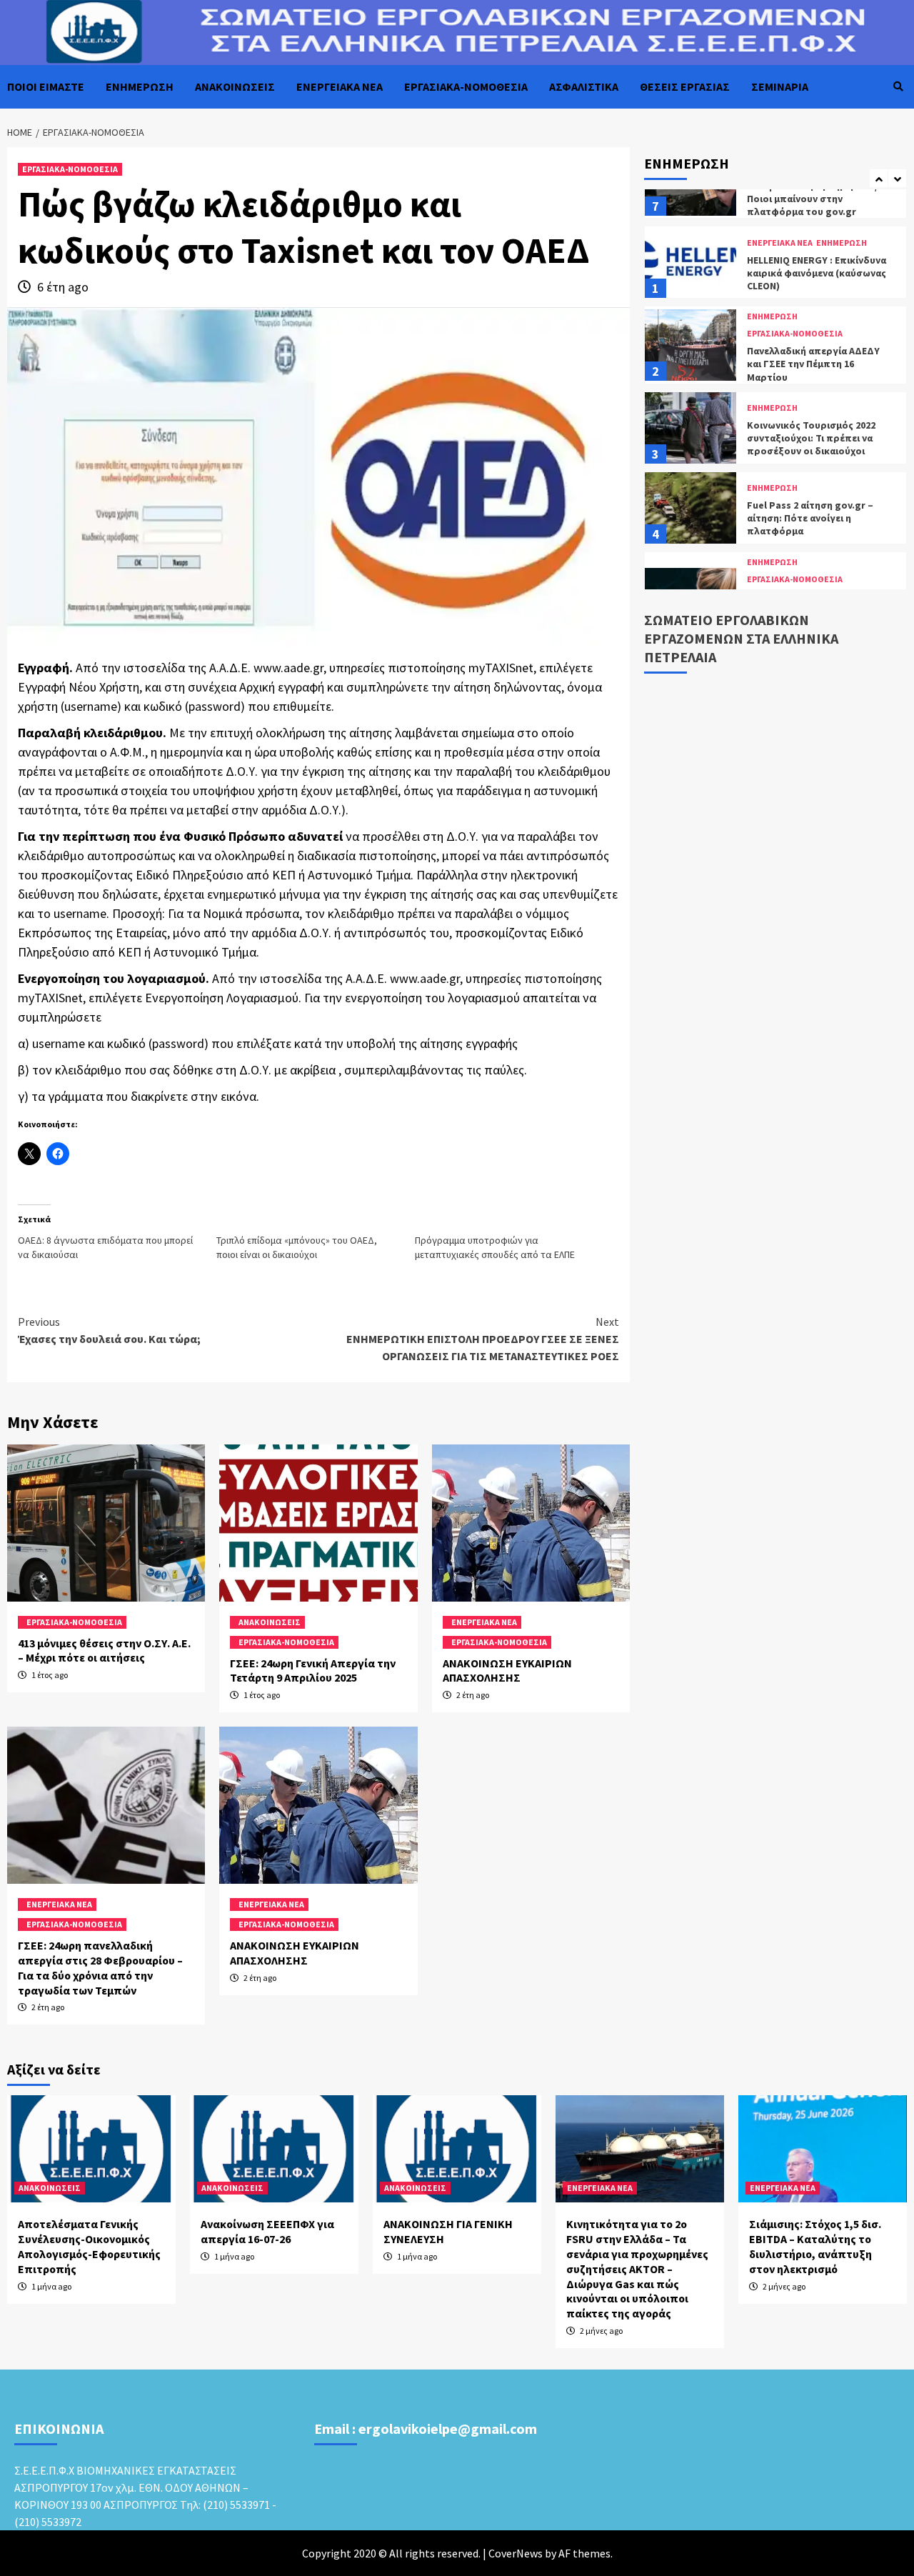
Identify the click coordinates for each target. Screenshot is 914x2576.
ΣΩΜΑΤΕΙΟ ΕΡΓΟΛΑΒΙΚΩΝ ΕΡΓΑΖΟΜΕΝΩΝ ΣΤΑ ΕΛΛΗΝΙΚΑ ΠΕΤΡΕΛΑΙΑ (741, 638)
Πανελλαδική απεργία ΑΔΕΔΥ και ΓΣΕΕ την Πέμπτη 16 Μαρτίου (813, 299)
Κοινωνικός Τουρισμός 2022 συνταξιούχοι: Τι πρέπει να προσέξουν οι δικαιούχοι (811, 374)
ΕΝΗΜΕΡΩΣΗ (140, 86)
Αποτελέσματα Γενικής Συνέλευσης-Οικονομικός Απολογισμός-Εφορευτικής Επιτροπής (89, 2246)
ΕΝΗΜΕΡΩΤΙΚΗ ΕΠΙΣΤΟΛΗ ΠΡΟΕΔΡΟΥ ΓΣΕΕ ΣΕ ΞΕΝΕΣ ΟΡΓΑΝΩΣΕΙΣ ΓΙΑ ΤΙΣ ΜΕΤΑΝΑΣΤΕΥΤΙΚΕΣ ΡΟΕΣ (483, 1339)
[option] (775, 201)
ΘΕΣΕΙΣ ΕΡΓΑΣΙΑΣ (685, 86)
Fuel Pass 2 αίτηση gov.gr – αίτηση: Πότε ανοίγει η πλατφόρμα (810, 454)
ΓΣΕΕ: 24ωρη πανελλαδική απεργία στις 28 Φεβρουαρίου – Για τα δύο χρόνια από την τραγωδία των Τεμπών (100, 1967)
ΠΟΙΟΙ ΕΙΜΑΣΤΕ (46, 86)
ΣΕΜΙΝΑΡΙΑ (780, 86)
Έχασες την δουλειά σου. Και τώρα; (109, 1330)
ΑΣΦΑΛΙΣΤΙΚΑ (584, 86)
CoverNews (516, 2553)
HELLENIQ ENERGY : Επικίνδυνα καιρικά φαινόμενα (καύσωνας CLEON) (817, 209)
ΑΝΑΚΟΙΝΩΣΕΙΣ (235, 86)
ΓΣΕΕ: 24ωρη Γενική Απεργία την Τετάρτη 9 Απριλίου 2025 (313, 1671)
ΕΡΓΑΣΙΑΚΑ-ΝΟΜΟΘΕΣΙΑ (466, 86)
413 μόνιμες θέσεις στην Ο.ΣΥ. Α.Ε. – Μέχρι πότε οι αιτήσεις (104, 1651)
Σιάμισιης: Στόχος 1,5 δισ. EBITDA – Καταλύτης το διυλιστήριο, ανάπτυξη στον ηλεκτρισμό (815, 2246)
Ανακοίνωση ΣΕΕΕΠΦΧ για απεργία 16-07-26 (267, 2231)
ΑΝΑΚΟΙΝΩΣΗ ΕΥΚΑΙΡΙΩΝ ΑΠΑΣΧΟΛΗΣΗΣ (507, 1671)
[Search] (898, 86)
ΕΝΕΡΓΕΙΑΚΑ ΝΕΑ (340, 86)
